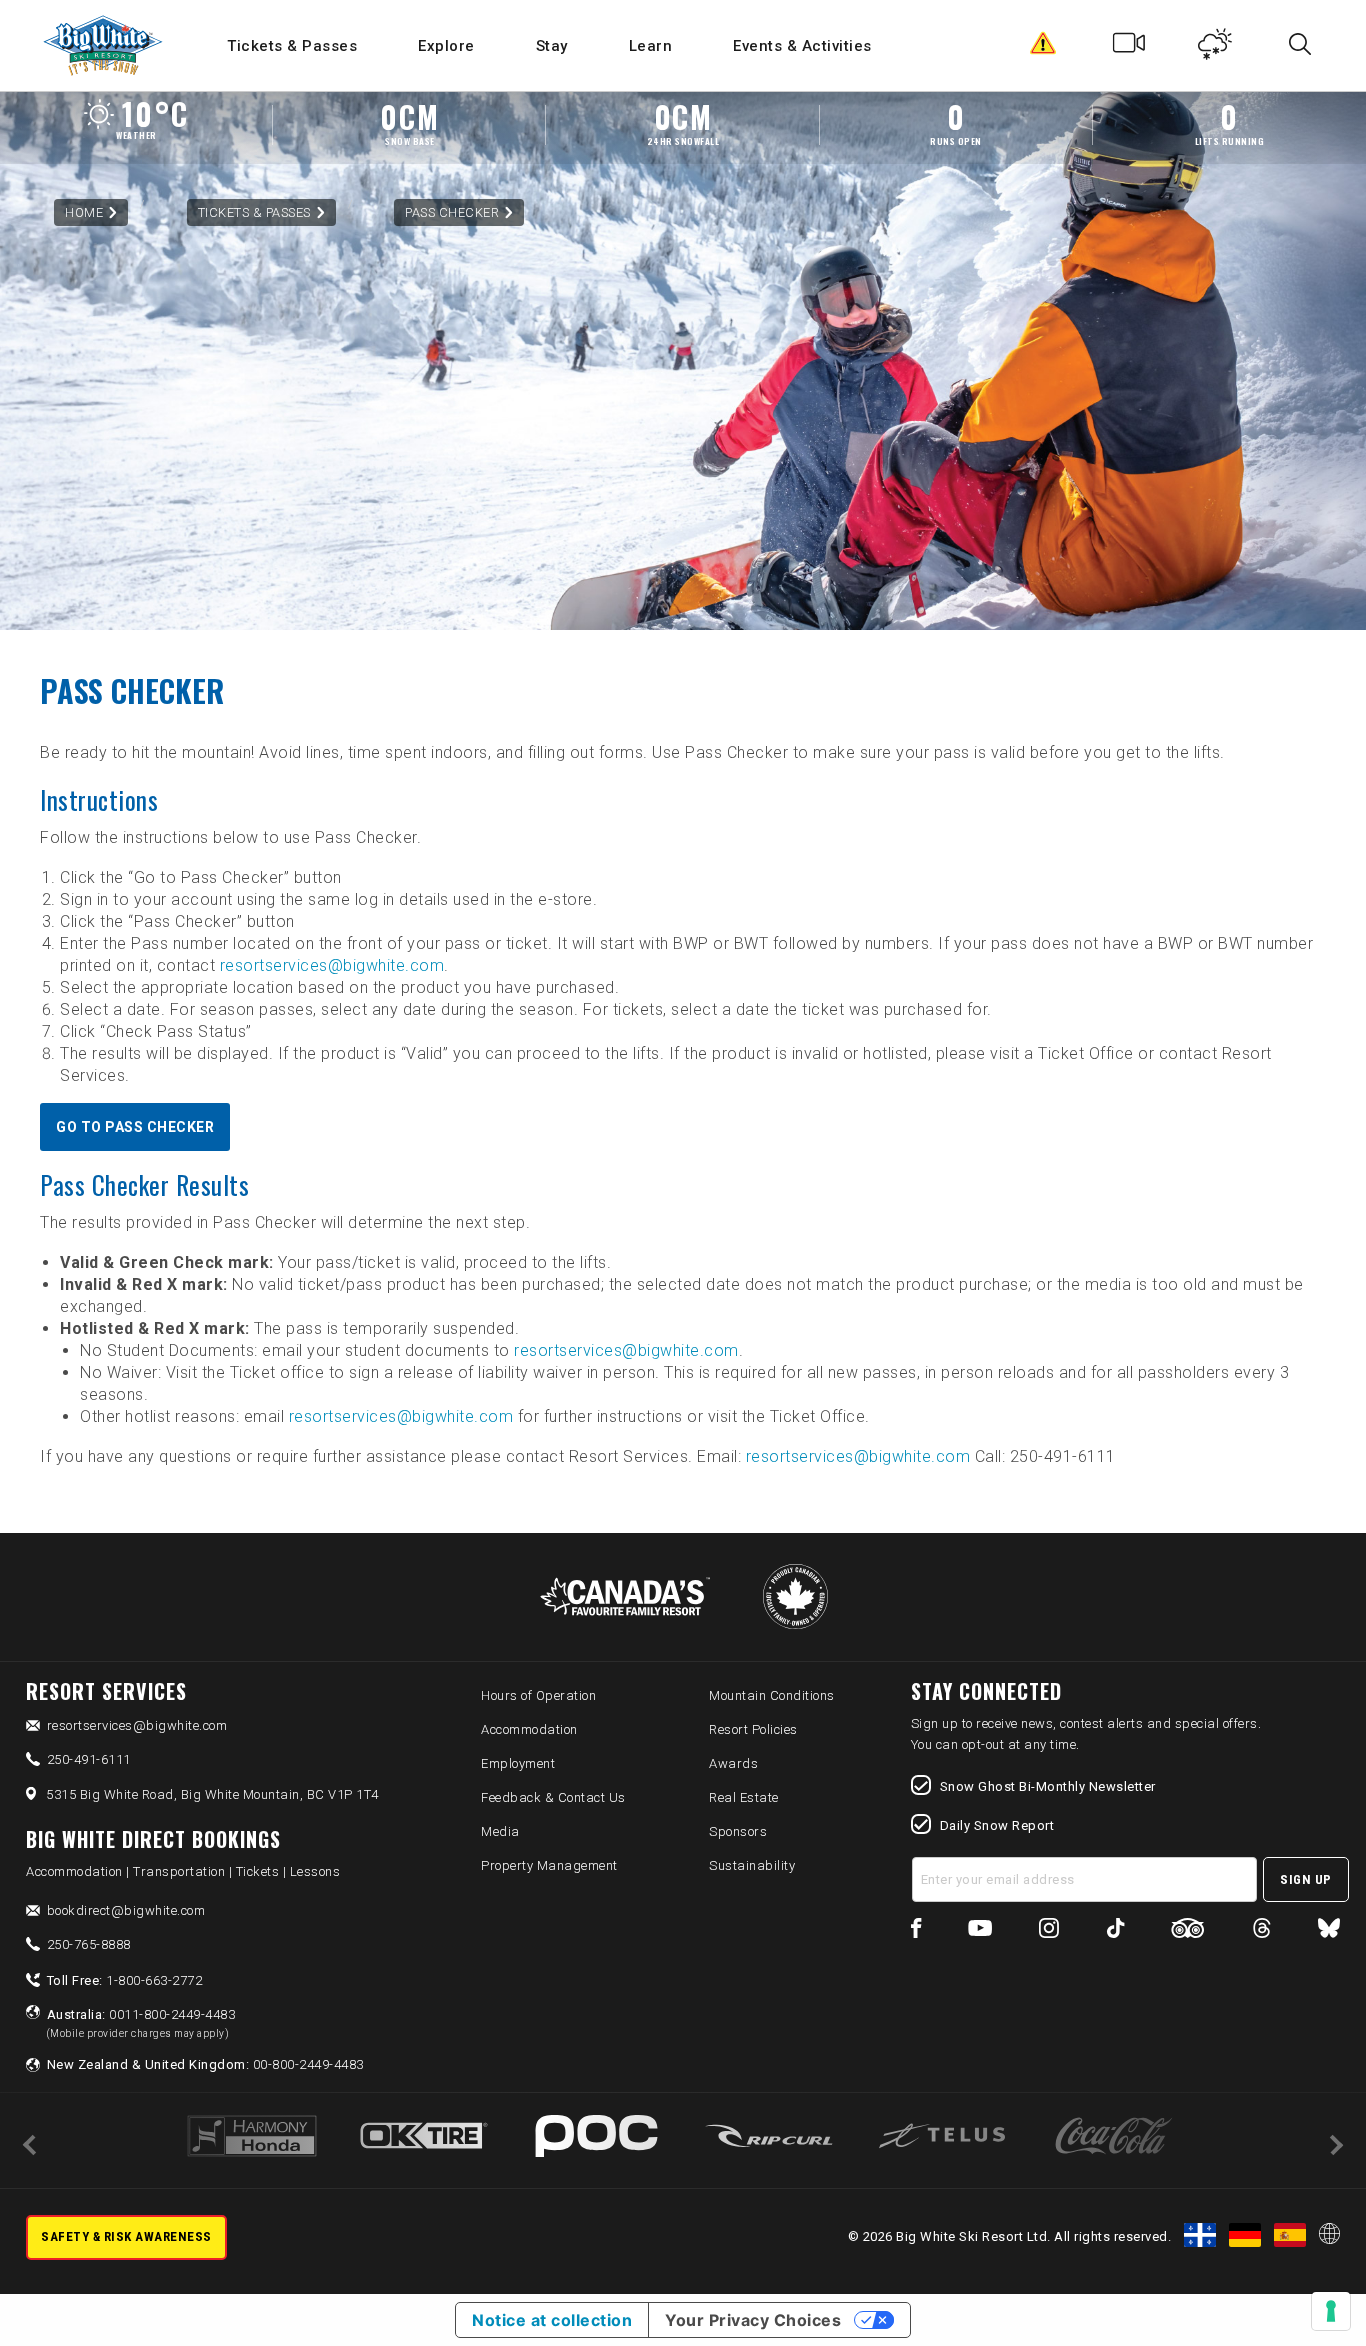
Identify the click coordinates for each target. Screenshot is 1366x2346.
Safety (1043, 48)
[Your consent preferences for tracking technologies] (1331, 2311)
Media (500, 1831)
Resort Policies (753, 1729)
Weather (1215, 48)
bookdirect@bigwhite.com (126, 1910)
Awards (733, 1763)
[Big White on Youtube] (980, 1931)
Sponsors (738, 1831)
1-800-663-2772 (125, 1980)
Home (84, 212)
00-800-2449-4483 (205, 2064)
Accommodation (529, 1729)
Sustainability (752, 1865)
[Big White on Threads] (1262, 1931)
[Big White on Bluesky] (1329, 1931)
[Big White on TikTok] (1115, 1931)
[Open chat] (1312, 2292)
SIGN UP (1306, 1879)
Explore (446, 46)
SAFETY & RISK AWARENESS (126, 2236)
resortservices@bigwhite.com (332, 965)
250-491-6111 (89, 1759)
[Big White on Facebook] (916, 1931)
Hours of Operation (538, 1695)
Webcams (1129, 48)
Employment (518, 1763)
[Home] (104, 45)
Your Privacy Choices (753, 2320)
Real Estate (744, 1797)
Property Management (549, 1865)
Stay (552, 46)
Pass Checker (452, 212)
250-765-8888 (89, 1944)
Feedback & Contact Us (553, 1797)
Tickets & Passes (292, 46)
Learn (651, 46)
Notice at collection (552, 2320)
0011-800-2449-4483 (141, 2023)
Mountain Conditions (772, 1695)
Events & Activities (802, 46)
